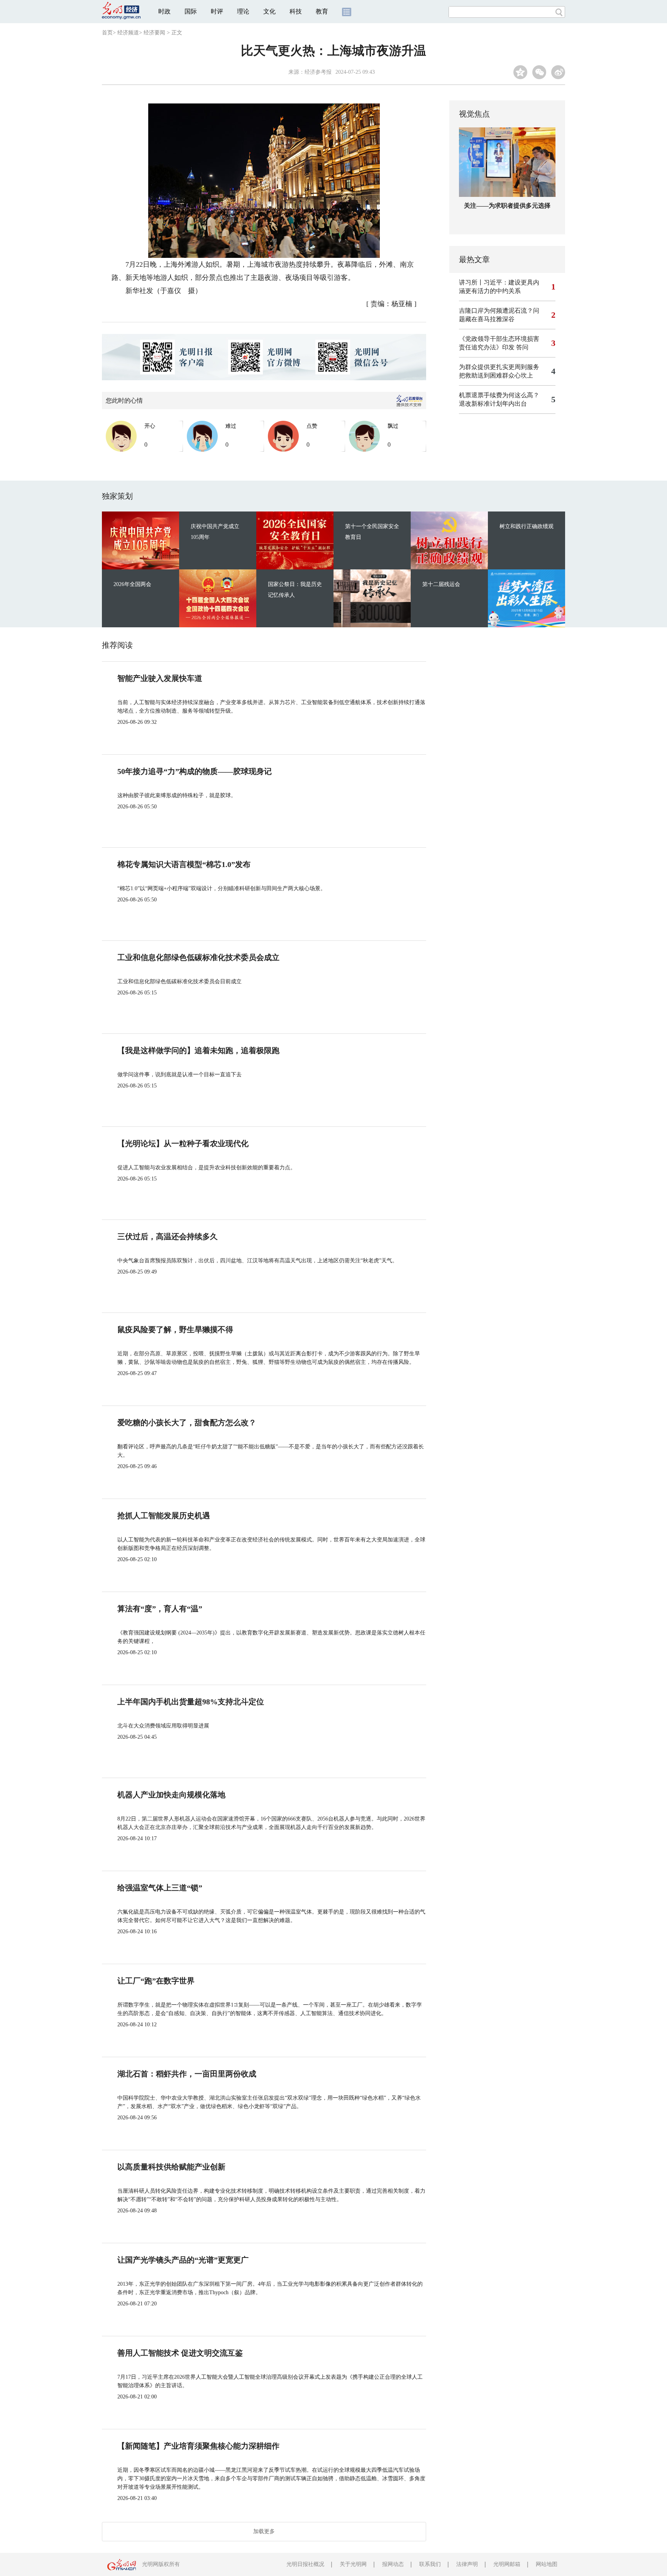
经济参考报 (318, 72)
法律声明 (467, 2564)
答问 (522, 347)
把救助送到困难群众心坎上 (496, 375)
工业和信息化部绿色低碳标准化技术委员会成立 (198, 957)
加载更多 (264, 2531)
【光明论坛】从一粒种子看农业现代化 (183, 1143)
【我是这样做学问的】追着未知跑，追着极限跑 (198, 1050)
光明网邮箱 (507, 2564)
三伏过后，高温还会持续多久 (168, 1236)
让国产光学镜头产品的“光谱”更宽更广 (183, 2260)
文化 (269, 11)
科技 (296, 11)
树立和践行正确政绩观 (526, 526)
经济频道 (128, 33)
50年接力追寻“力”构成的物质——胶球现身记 (195, 771)
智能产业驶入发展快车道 (160, 678)
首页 (107, 33)
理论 (243, 11)
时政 (164, 11)
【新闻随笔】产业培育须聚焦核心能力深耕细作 (198, 2446)
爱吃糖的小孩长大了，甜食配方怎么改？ (187, 1423)
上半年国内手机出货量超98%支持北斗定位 (191, 1702)
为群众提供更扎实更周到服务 (499, 367)
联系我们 (430, 2564)
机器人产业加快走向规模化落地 (171, 1795)
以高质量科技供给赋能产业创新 (171, 2167)
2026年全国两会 (132, 584)
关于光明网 (353, 2564)
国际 (191, 11)
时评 (217, 11)
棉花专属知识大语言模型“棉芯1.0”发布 (184, 864)
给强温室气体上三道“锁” (160, 1888)
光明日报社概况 (305, 2564)
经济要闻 (154, 33)
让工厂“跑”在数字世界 (156, 1981)
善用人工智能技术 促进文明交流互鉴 (180, 2353)
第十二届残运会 (441, 584)
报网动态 (393, 2564)
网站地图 (547, 2564)
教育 (322, 11)
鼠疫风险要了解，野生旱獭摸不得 (175, 1329)
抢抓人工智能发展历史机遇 (164, 1516)
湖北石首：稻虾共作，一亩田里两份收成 (187, 2074)
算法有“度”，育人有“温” (160, 1609)
